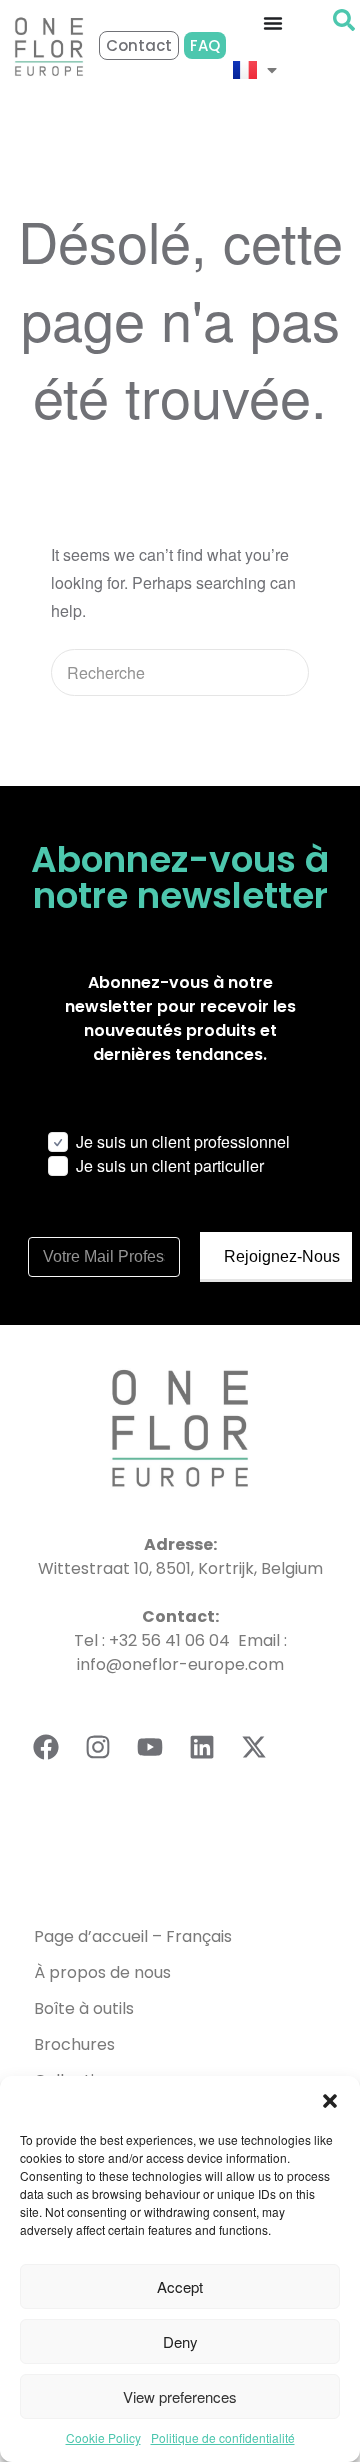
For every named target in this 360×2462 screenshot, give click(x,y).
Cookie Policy (103, 2437)
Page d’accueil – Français (133, 1936)
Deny (180, 2341)
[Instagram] (98, 1747)
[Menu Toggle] (273, 23)
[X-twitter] (254, 1747)
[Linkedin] (202, 1747)
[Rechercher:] (180, 672)
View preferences (180, 2396)
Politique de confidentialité (223, 2437)
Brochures (74, 2044)
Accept (180, 2286)
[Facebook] (46, 1747)
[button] (330, 2101)
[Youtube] (150, 1747)
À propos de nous (102, 1972)
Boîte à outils (84, 2008)
